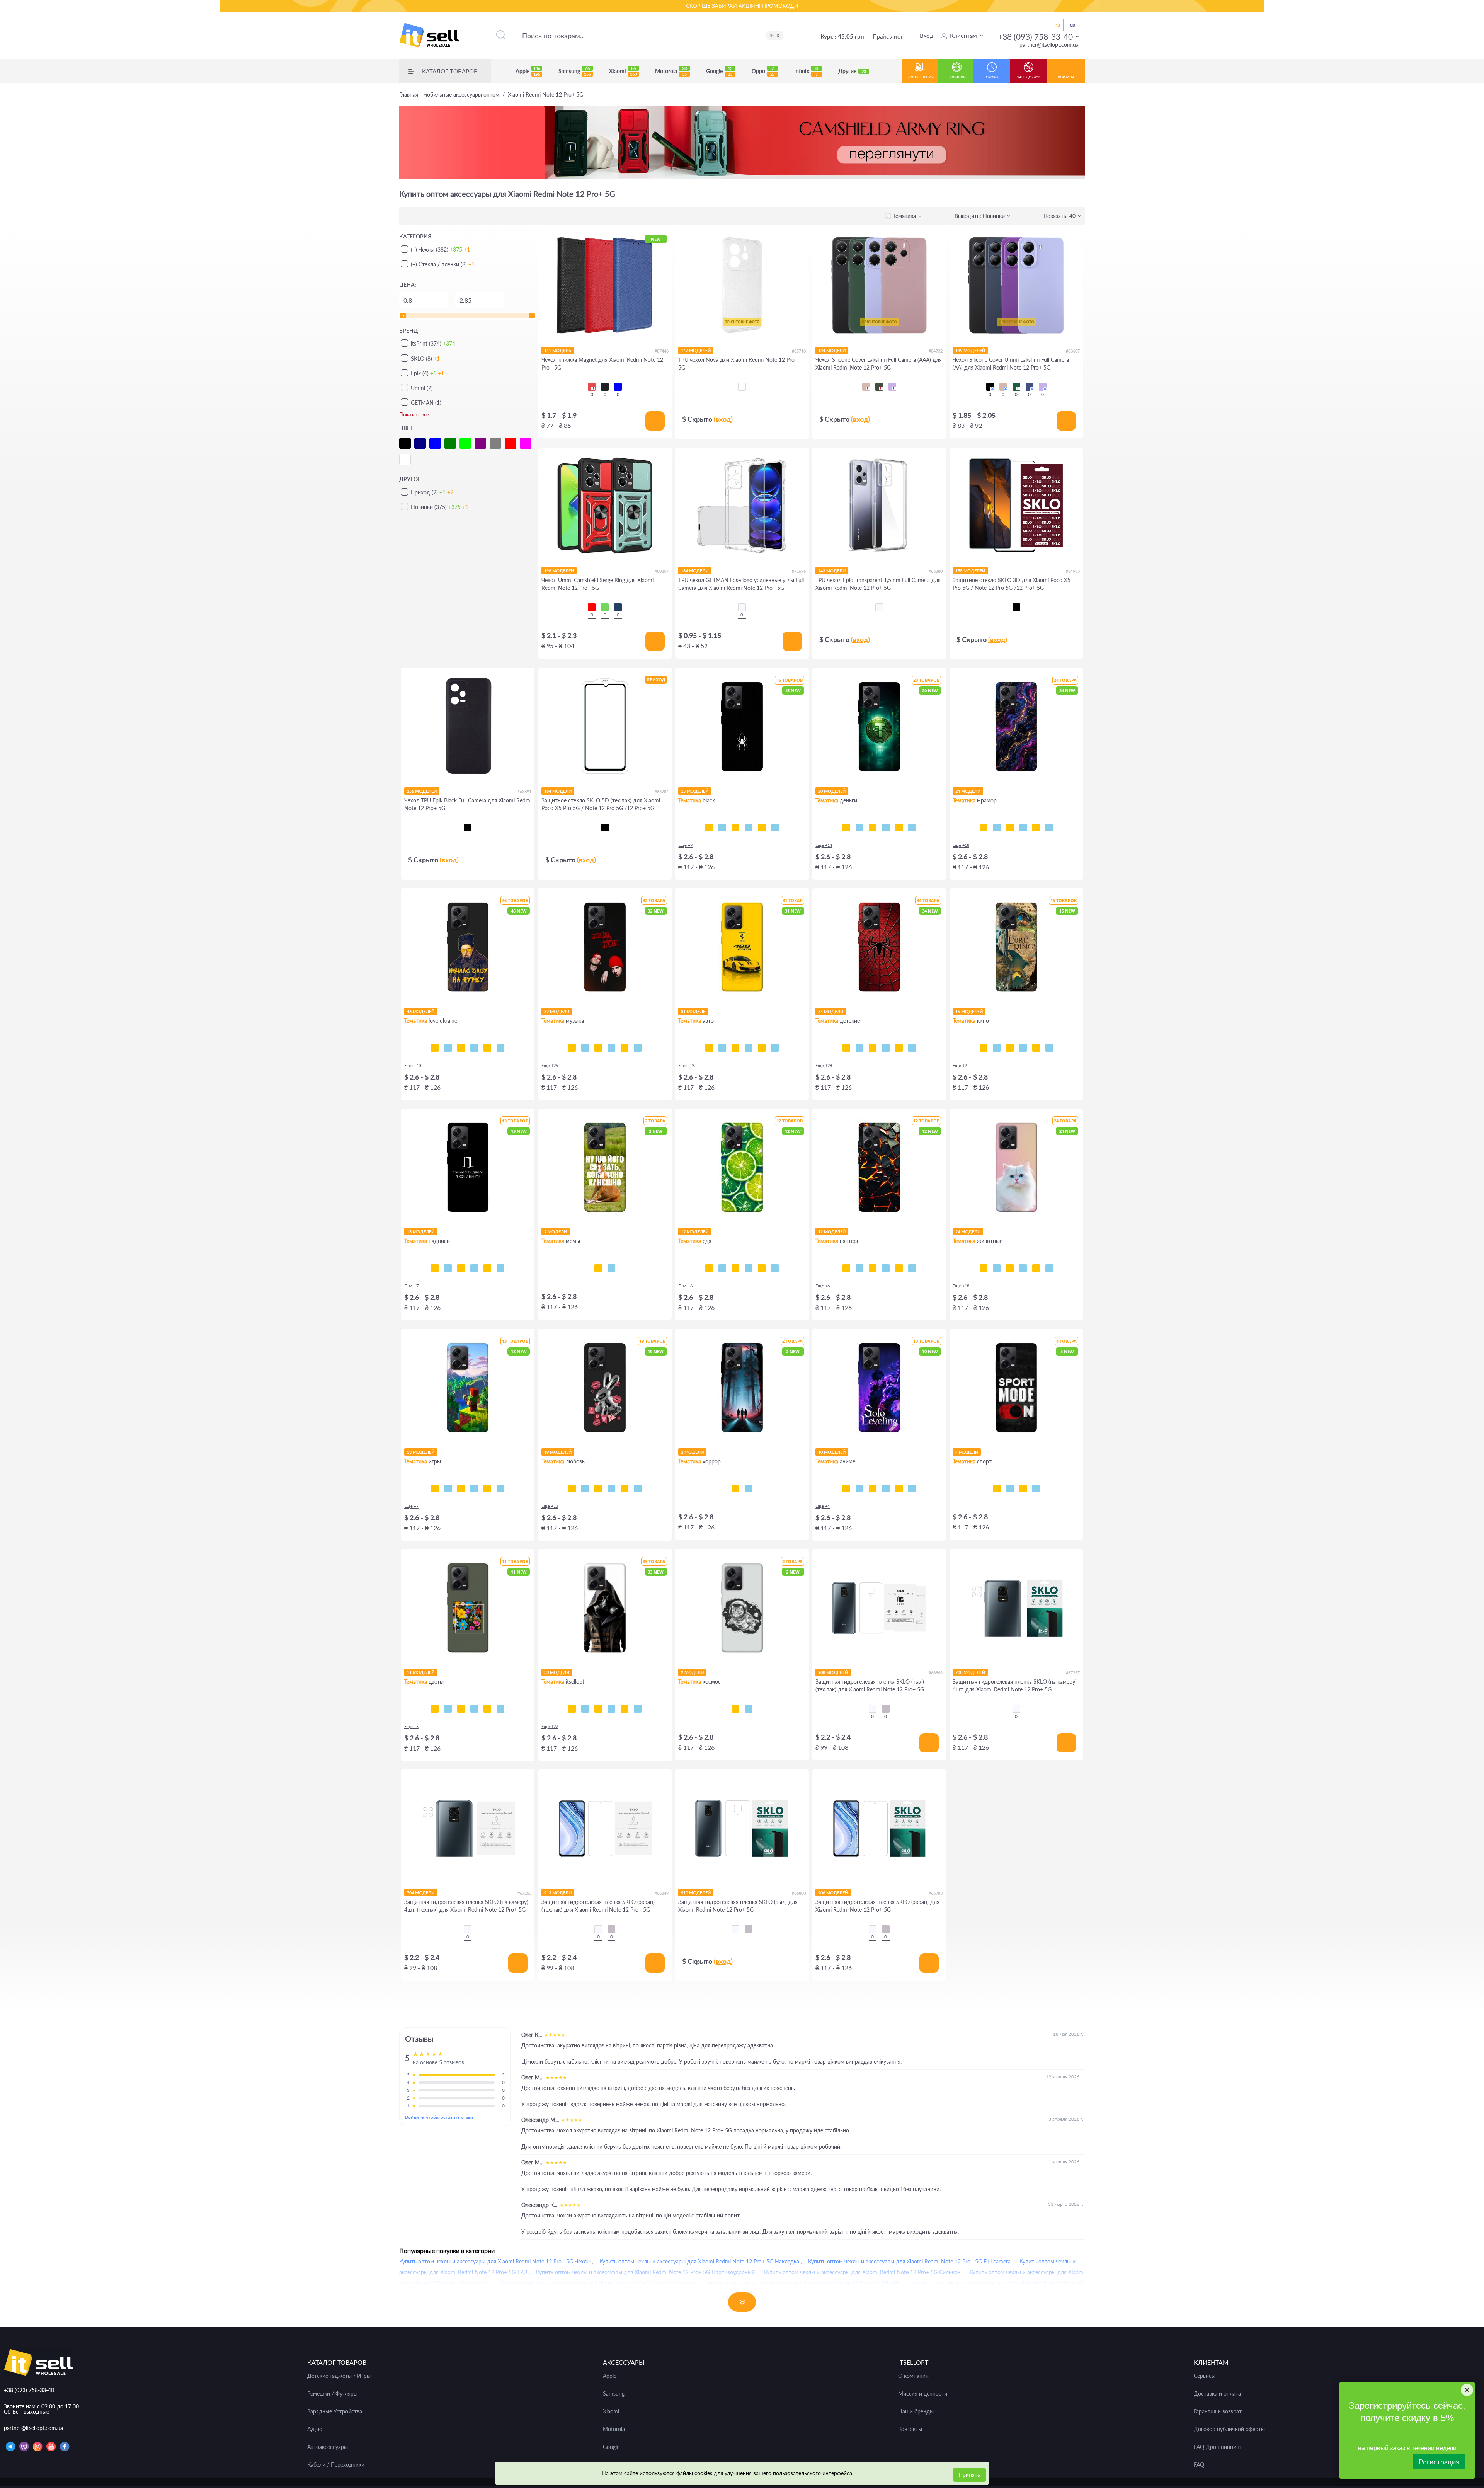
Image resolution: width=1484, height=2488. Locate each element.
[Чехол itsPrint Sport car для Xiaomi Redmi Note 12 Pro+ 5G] (749, 1048)
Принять (969, 2475)
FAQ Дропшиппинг (1218, 2447)
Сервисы (1205, 2376)
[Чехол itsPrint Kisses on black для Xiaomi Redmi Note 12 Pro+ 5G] (638, 1488)
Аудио (315, 2429)
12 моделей (695, 1232)
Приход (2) (432, 492)
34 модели (831, 1011)
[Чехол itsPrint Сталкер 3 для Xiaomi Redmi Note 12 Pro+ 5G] (585, 1709)
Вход (927, 36)
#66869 (936, 1673)
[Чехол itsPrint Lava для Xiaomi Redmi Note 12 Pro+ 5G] (846, 1268)
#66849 (662, 1893)
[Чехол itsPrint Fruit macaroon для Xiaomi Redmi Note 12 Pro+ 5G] (775, 1268)
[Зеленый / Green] (605, 607)
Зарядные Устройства (335, 2411)
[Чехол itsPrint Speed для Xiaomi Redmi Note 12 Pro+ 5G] (722, 828)
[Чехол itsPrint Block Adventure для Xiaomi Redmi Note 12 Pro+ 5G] (500, 1488)
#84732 (936, 351)
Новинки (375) (440, 507)
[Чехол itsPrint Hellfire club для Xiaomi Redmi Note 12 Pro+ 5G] (749, 1488)
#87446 (662, 351)
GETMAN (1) (426, 403)
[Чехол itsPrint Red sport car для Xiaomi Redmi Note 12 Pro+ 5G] (762, 1048)
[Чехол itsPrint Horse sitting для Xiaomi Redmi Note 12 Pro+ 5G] (598, 1268)
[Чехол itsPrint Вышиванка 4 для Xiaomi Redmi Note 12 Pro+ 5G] (638, 1709)
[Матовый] (886, 1709)
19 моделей (558, 1452)
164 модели (558, 791)
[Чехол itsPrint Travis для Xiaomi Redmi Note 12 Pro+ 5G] (585, 1048)
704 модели (421, 1893)
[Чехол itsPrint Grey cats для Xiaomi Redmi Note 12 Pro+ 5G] (1010, 1268)
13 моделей (421, 1232)
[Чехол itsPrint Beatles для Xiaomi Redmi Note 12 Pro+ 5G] (611, 1048)
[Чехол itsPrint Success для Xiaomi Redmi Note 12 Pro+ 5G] (859, 828)
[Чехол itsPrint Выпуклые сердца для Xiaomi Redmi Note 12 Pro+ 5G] (912, 1268)
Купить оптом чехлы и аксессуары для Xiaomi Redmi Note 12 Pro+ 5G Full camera (909, 2261)
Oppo (763, 71)
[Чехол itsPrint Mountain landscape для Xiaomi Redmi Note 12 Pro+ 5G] (899, 1488)
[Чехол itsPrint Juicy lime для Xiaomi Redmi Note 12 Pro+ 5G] (709, 1268)
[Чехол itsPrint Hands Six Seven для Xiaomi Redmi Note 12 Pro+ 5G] (474, 1268)
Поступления (920, 77)
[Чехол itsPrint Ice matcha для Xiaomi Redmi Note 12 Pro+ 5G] (722, 1268)
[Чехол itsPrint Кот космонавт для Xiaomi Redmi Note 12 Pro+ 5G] (735, 1709)
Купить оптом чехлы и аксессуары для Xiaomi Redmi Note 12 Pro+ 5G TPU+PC (803, 2283)
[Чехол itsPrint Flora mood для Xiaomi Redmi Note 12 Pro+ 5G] (435, 1709)
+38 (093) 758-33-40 (1035, 37)
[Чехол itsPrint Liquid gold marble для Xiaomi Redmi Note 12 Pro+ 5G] (1023, 828)
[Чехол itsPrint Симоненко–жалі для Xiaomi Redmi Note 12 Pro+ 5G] (461, 1048)
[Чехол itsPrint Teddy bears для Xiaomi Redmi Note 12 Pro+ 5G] (899, 1048)
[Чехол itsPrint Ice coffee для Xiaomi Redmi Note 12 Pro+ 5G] (735, 1268)
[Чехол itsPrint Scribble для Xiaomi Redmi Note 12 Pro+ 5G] (735, 828)
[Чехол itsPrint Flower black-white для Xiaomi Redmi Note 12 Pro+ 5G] (448, 1709)
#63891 (524, 791)
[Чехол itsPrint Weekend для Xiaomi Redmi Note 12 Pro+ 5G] (598, 1048)
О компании (913, 2376)
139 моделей (970, 350)
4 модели (967, 1452)
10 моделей (832, 1452)
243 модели (832, 571)
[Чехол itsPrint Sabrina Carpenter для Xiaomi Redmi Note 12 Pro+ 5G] (638, 1048)
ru (1058, 25)
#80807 (662, 571)
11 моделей (421, 1672)
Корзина (1066, 77)
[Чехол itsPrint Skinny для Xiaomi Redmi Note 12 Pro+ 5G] (461, 1268)
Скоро (992, 77)
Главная (449, 95)
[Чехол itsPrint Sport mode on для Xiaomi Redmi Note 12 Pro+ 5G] (997, 1488)
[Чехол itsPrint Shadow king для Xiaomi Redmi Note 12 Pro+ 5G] (846, 1488)
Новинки (957, 77)
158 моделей (970, 571)
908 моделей (833, 1672)
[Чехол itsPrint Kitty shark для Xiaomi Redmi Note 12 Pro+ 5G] (997, 1268)
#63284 (662, 791)
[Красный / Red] (592, 607)
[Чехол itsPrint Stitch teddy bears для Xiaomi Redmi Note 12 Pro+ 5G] (912, 1048)
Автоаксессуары (328, 2447)
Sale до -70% (1029, 77)
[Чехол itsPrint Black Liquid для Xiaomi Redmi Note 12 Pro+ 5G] (873, 1268)
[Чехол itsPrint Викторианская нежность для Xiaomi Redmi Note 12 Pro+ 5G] (886, 1268)
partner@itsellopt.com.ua (1049, 45)
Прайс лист (888, 36)
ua (1073, 25)
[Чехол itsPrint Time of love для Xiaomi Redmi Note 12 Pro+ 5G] (585, 1488)
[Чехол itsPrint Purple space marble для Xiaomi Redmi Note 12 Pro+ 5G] (984, 828)
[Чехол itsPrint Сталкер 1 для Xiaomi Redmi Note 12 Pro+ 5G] (611, 1709)
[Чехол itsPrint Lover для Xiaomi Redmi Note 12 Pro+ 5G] (625, 1048)
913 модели (558, 1893)
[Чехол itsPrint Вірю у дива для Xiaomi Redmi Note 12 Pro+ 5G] (500, 1268)
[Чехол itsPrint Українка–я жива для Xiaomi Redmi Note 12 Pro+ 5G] (474, 1048)
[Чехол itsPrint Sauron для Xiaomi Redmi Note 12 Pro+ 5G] (1023, 1048)
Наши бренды (916, 2411)
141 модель (558, 350)
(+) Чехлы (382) (440, 249)
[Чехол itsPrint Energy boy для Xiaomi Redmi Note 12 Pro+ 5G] (487, 1488)
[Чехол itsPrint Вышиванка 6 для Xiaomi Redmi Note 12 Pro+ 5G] (625, 1709)
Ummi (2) (422, 388)
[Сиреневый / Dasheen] (892, 387)
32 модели (557, 1011)
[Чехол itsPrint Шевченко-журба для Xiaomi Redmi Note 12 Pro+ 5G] (435, 1048)
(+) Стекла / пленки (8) (443, 264)
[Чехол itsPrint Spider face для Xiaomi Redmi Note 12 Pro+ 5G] (873, 1048)
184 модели (695, 571)
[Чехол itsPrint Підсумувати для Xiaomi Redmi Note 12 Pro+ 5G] (448, 1268)
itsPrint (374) (433, 343)
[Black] (605, 387)
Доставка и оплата (1217, 2394)
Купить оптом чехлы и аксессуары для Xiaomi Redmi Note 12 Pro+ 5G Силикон (862, 2272)
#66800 (799, 1893)
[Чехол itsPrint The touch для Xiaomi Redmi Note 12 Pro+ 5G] (775, 828)
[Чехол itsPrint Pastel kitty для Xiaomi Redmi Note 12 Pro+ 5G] (984, 1268)
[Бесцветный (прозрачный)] (742, 607)
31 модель (693, 1011)
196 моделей (559, 571)
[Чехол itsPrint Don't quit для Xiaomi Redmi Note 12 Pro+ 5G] (1036, 1488)
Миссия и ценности (923, 2394)
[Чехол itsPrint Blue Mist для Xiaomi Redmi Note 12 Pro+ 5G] (899, 1268)
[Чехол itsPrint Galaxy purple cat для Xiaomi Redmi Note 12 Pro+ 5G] (1036, 1268)
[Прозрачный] (873, 1709)
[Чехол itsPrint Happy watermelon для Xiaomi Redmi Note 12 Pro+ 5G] (749, 1268)
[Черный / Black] (990, 387)
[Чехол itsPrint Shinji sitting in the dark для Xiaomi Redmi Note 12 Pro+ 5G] (873, 1488)
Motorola (671, 71)
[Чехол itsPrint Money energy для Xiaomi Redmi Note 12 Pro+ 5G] (912, 828)
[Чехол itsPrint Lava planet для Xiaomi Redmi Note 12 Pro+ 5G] (749, 1709)
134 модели (832, 350)
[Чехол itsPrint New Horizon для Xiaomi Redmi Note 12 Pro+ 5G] (435, 1488)
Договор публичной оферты (1229, 2429)
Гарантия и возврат (1218, 2411)
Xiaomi (623, 71)
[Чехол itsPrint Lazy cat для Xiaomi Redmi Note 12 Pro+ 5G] (749, 828)
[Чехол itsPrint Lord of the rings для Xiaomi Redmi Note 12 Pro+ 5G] (997, 1048)
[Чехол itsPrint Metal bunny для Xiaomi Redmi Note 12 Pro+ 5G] (572, 1488)
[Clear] (742, 387)
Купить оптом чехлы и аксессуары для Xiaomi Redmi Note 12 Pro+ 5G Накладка (699, 2261)
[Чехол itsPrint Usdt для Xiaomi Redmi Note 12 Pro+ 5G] (846, 828)
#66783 (936, 1893)
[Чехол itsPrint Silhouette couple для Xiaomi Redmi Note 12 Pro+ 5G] (598, 1488)
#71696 (799, 571)
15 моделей (695, 791)
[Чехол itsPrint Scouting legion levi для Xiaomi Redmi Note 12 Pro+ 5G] (886, 1488)
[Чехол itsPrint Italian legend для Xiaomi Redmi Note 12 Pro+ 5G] (775, 1048)
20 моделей (832, 791)
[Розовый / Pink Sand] (866, 387)
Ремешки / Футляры (332, 2394)
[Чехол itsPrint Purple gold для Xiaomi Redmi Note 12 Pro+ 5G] (997, 828)
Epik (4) (427, 373)
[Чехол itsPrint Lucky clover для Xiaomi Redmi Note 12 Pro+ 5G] (474, 1709)
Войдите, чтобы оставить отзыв (439, 2117)
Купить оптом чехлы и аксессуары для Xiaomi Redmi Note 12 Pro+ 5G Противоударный (645, 2272)
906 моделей (833, 1893)
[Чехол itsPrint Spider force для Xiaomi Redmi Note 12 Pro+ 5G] (846, 1048)
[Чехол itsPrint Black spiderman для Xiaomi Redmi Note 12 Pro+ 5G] (886, 1048)
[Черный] (1016, 607)
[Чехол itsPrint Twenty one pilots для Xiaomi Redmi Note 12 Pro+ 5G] (572, 1048)
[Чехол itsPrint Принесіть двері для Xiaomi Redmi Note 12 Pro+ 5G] (435, 1268)
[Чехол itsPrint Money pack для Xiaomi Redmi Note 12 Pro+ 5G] (899, 828)
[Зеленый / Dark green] (1016, 387)
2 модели (556, 1232)
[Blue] (618, 387)
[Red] (592, 387)
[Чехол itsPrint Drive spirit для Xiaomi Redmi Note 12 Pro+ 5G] (735, 1048)
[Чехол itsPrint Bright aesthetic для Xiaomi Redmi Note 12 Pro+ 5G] (461, 1488)
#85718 (799, 351)
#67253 (524, 1893)
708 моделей (970, 1672)
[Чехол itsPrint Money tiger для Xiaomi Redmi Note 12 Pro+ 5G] (886, 828)
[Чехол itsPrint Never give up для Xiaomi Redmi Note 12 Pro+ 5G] (1010, 1488)
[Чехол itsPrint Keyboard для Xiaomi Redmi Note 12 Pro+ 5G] (762, 828)
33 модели (557, 1672)
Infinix (806, 71)
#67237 (1073, 1673)
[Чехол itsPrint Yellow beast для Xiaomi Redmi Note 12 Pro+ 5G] (709, 1048)
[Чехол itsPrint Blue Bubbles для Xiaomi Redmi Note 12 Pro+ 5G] (859, 1268)
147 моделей (696, 350)
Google (719, 71)
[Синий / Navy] (618, 607)
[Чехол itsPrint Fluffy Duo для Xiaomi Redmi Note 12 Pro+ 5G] (1023, 1268)
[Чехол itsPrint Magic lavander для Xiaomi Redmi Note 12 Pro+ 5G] (500, 1709)
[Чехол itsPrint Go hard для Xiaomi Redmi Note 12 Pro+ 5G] (1023, 1488)
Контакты (910, 2429)
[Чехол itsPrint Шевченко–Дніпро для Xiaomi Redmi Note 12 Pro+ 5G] (448, 1048)
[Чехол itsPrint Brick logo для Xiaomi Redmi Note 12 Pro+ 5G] (474, 1488)
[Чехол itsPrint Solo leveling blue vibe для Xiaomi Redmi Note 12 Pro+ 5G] (859, 1488)
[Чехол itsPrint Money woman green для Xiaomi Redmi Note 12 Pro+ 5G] (873, 828)
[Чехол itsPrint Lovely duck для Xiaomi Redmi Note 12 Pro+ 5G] (625, 1488)
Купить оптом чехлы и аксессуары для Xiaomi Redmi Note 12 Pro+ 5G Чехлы (495, 2261)
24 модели (968, 791)
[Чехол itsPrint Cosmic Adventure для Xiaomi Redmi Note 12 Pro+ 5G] (448, 1488)
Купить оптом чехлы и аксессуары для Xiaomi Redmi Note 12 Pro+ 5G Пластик (598, 2283)
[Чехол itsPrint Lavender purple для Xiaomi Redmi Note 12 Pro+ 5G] (487, 1709)
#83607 (1073, 351)
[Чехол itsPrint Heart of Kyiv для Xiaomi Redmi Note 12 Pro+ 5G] (487, 1048)
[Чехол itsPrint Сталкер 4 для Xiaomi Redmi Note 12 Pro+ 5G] (572, 1709)
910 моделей (696, 1893)
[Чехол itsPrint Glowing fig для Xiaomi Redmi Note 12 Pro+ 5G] (762, 1268)
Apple (528, 71)
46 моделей (421, 1011)
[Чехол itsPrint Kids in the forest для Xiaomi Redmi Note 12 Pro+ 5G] (735, 1488)
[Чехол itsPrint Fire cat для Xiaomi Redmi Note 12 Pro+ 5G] (1049, 1268)
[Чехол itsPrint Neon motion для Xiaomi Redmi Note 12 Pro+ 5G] (722, 1048)
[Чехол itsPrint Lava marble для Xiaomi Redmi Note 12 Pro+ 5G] (1036, 828)
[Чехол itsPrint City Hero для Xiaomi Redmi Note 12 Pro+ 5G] (859, 1048)
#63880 (936, 571)
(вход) (723, 419)
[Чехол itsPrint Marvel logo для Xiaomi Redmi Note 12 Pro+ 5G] (1049, 1048)
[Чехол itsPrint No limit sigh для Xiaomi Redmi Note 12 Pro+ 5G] (611, 1488)
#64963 (1073, 571)
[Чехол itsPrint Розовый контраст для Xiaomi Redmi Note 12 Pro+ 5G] (461, 1709)
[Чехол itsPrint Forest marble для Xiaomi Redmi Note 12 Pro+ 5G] (1049, 828)
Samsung (575, 71)
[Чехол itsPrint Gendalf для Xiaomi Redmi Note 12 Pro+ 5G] (1010, 1048)
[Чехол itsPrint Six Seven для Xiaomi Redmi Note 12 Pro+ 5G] (611, 1268)
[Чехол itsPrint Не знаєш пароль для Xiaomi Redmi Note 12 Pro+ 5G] (487, 1268)
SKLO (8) (425, 358)
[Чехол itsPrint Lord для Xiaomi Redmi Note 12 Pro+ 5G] (984, 1048)
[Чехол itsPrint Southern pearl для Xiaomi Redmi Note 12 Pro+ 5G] (500, 1048)
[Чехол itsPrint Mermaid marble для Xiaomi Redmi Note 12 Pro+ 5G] (1010, 828)
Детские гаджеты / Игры (339, 2376)
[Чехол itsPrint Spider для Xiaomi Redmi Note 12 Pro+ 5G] (709, 828)
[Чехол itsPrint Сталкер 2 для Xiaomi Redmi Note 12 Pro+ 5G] (598, 1709)
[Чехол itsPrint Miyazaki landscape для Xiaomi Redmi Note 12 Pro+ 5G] (912, 1488)
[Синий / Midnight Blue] (1030, 387)
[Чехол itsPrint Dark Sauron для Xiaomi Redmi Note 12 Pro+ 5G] (1036, 1048)
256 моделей (422, 791)
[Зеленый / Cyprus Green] (879, 387)
